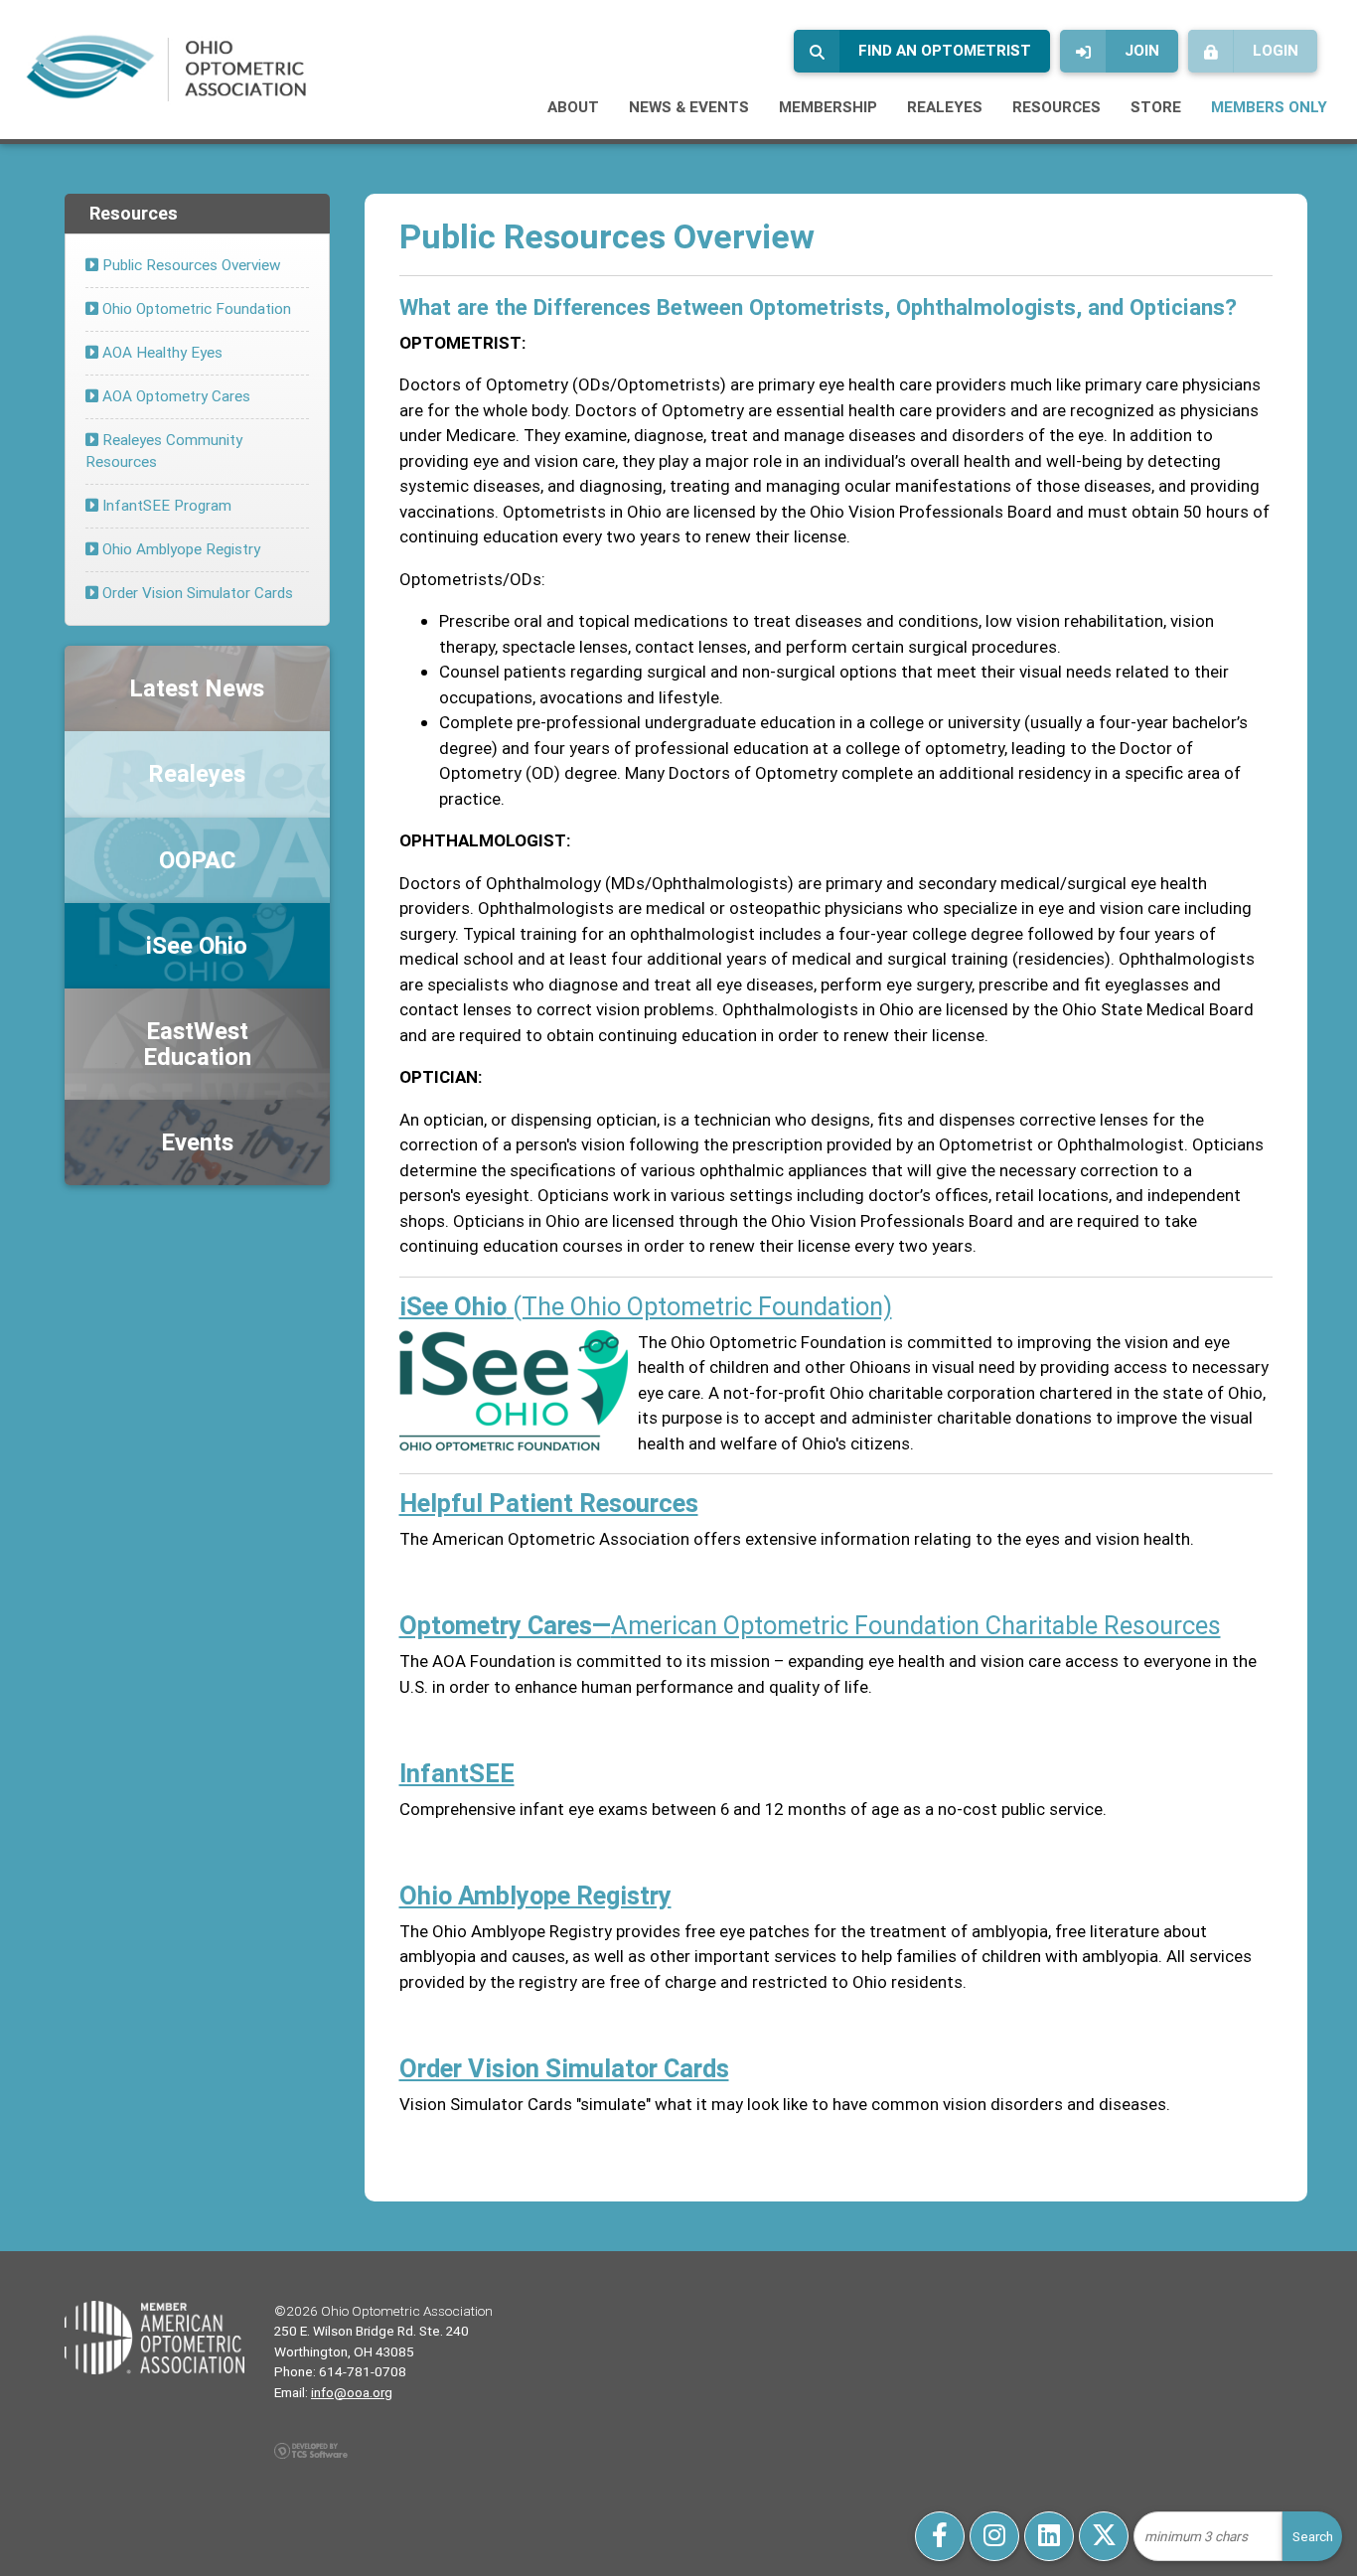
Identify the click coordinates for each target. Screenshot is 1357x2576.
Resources (1056, 107)
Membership (828, 107)
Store (1156, 107)
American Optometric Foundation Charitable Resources (810, 1625)
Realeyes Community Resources (164, 451)
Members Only (1269, 107)
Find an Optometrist (945, 50)
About (573, 107)
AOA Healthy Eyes (160, 352)
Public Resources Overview (190, 265)
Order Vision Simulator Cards (196, 593)
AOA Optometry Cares (174, 396)
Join (1142, 50)
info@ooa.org (352, 2392)
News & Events (689, 107)
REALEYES (945, 107)
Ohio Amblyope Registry (179, 549)
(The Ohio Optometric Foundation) (646, 1306)
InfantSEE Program (165, 505)
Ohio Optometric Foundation (195, 308)
